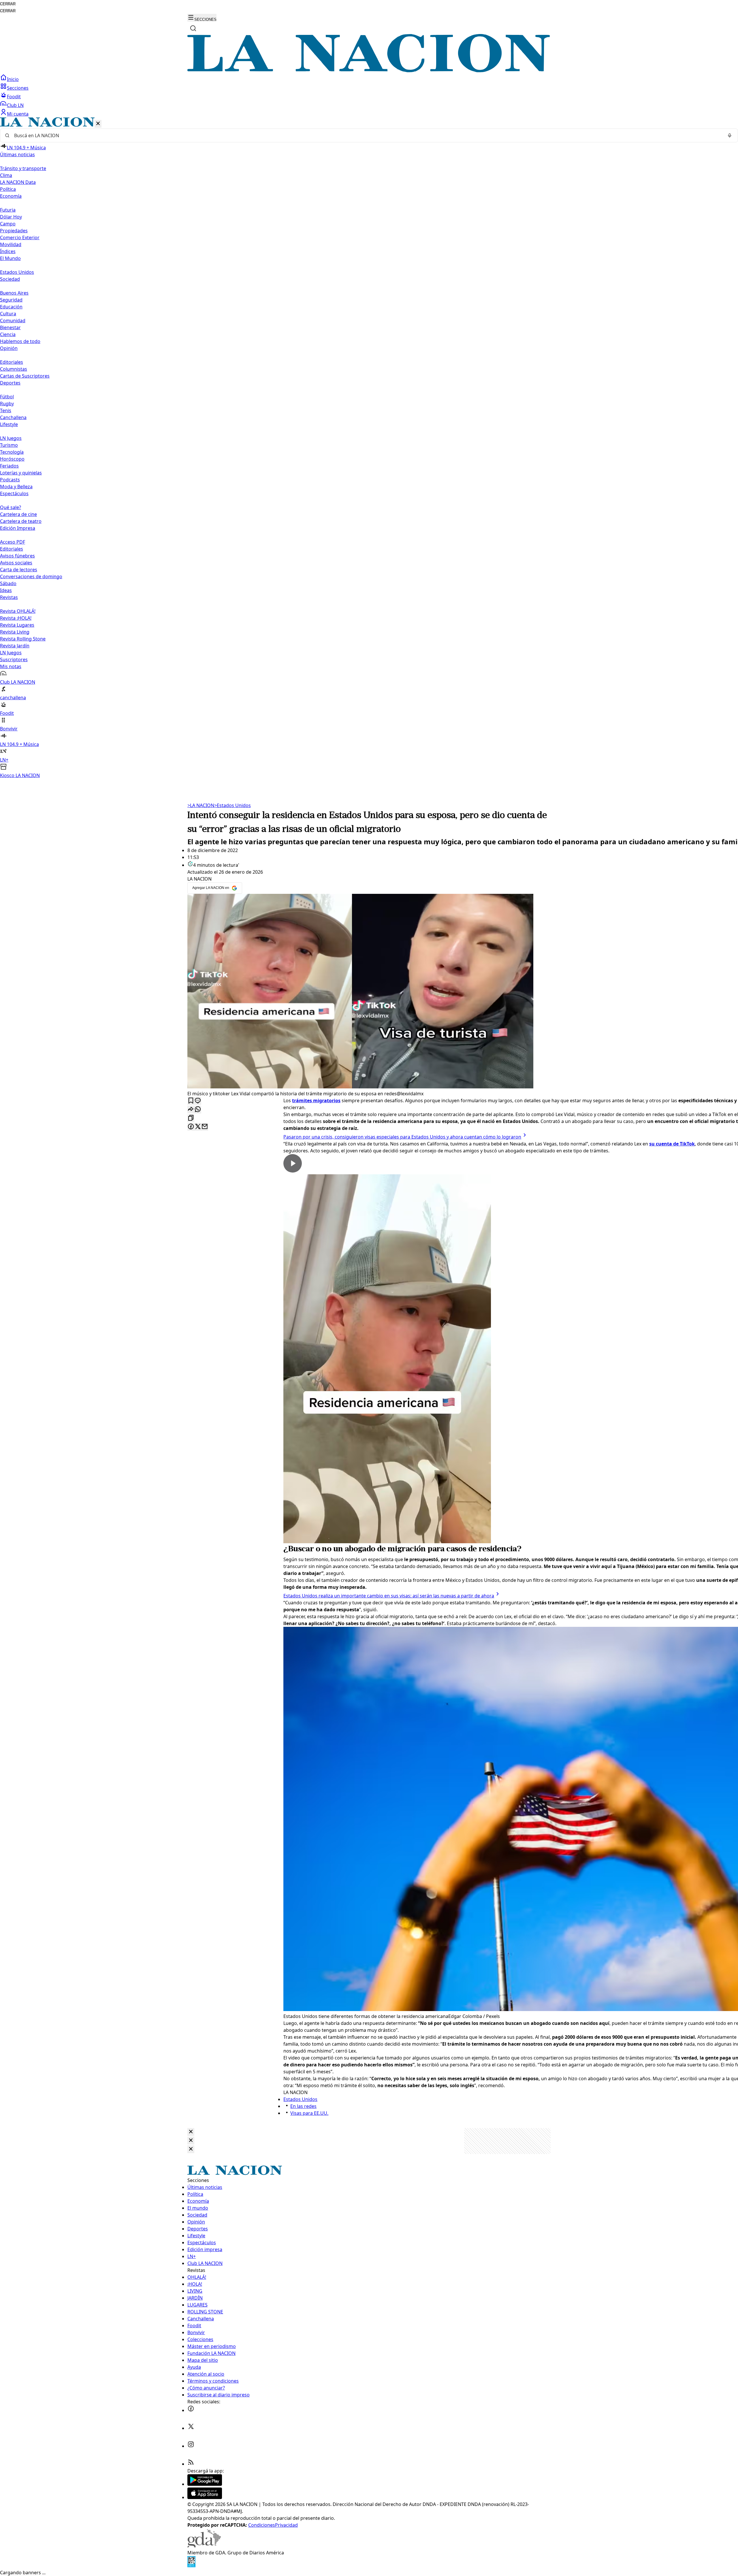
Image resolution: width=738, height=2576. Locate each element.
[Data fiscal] (191, 2566)
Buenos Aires (14, 293)
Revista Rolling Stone (23, 639)
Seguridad (11, 300)
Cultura (8, 314)
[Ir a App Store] (205, 2497)
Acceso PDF (13, 542)
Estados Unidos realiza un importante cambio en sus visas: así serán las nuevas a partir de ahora (389, 1596)
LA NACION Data (18, 182)
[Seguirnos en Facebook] (191, 2410)
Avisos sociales (16, 563)
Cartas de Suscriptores (25, 376)
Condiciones (262, 2525)
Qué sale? (11, 507)
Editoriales (12, 362)
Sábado (8, 583)
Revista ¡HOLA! (16, 618)
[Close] (191, 2132)
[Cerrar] (98, 124)
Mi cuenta (18, 114)
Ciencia (8, 334)
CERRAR (8, 4)
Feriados (9, 466)
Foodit (14, 97)
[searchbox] (367, 135)
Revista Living (15, 632)
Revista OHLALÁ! (18, 611)
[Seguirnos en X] (191, 2428)
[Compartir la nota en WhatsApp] (198, 1110)
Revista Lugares (17, 625)
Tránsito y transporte (23, 168)
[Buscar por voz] (730, 135)
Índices (8, 251)
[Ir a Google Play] (205, 2484)
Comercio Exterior (20, 238)
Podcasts (10, 480)
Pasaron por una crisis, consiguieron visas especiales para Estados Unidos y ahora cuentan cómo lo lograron (402, 1137)
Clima (6, 175)
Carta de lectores (19, 570)
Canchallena (13, 417)
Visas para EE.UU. (309, 2113)
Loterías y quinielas (21, 473)
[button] (369, 448)
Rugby (7, 404)
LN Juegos (11, 438)
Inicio (13, 79)
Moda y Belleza (16, 487)
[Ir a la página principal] (369, 71)
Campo (8, 224)
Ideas (6, 590)
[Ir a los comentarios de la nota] (198, 1101)
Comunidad (13, 321)
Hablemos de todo (20, 341)
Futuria (8, 210)
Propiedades (14, 231)
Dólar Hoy (11, 217)
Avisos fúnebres (17, 556)
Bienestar (10, 327)
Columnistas (14, 369)
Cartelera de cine (18, 514)
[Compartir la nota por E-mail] (205, 1127)
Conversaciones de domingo (31, 576)
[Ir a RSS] (191, 2464)
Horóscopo (12, 459)
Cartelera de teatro (21, 521)
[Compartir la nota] (191, 1110)
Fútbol (7, 397)
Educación (11, 307)
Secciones (18, 88)
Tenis (6, 410)
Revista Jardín (15, 646)
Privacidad (286, 2525)
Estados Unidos (17, 272)
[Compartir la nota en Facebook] (191, 1127)
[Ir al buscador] (193, 28)
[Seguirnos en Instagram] (191, 2446)
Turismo (9, 445)
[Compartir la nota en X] (198, 1127)
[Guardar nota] (191, 1101)
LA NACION (201, 805)
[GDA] (204, 2546)
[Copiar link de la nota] (191, 1118)
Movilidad (11, 244)
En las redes (303, 2106)
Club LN (15, 105)
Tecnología (12, 452)
